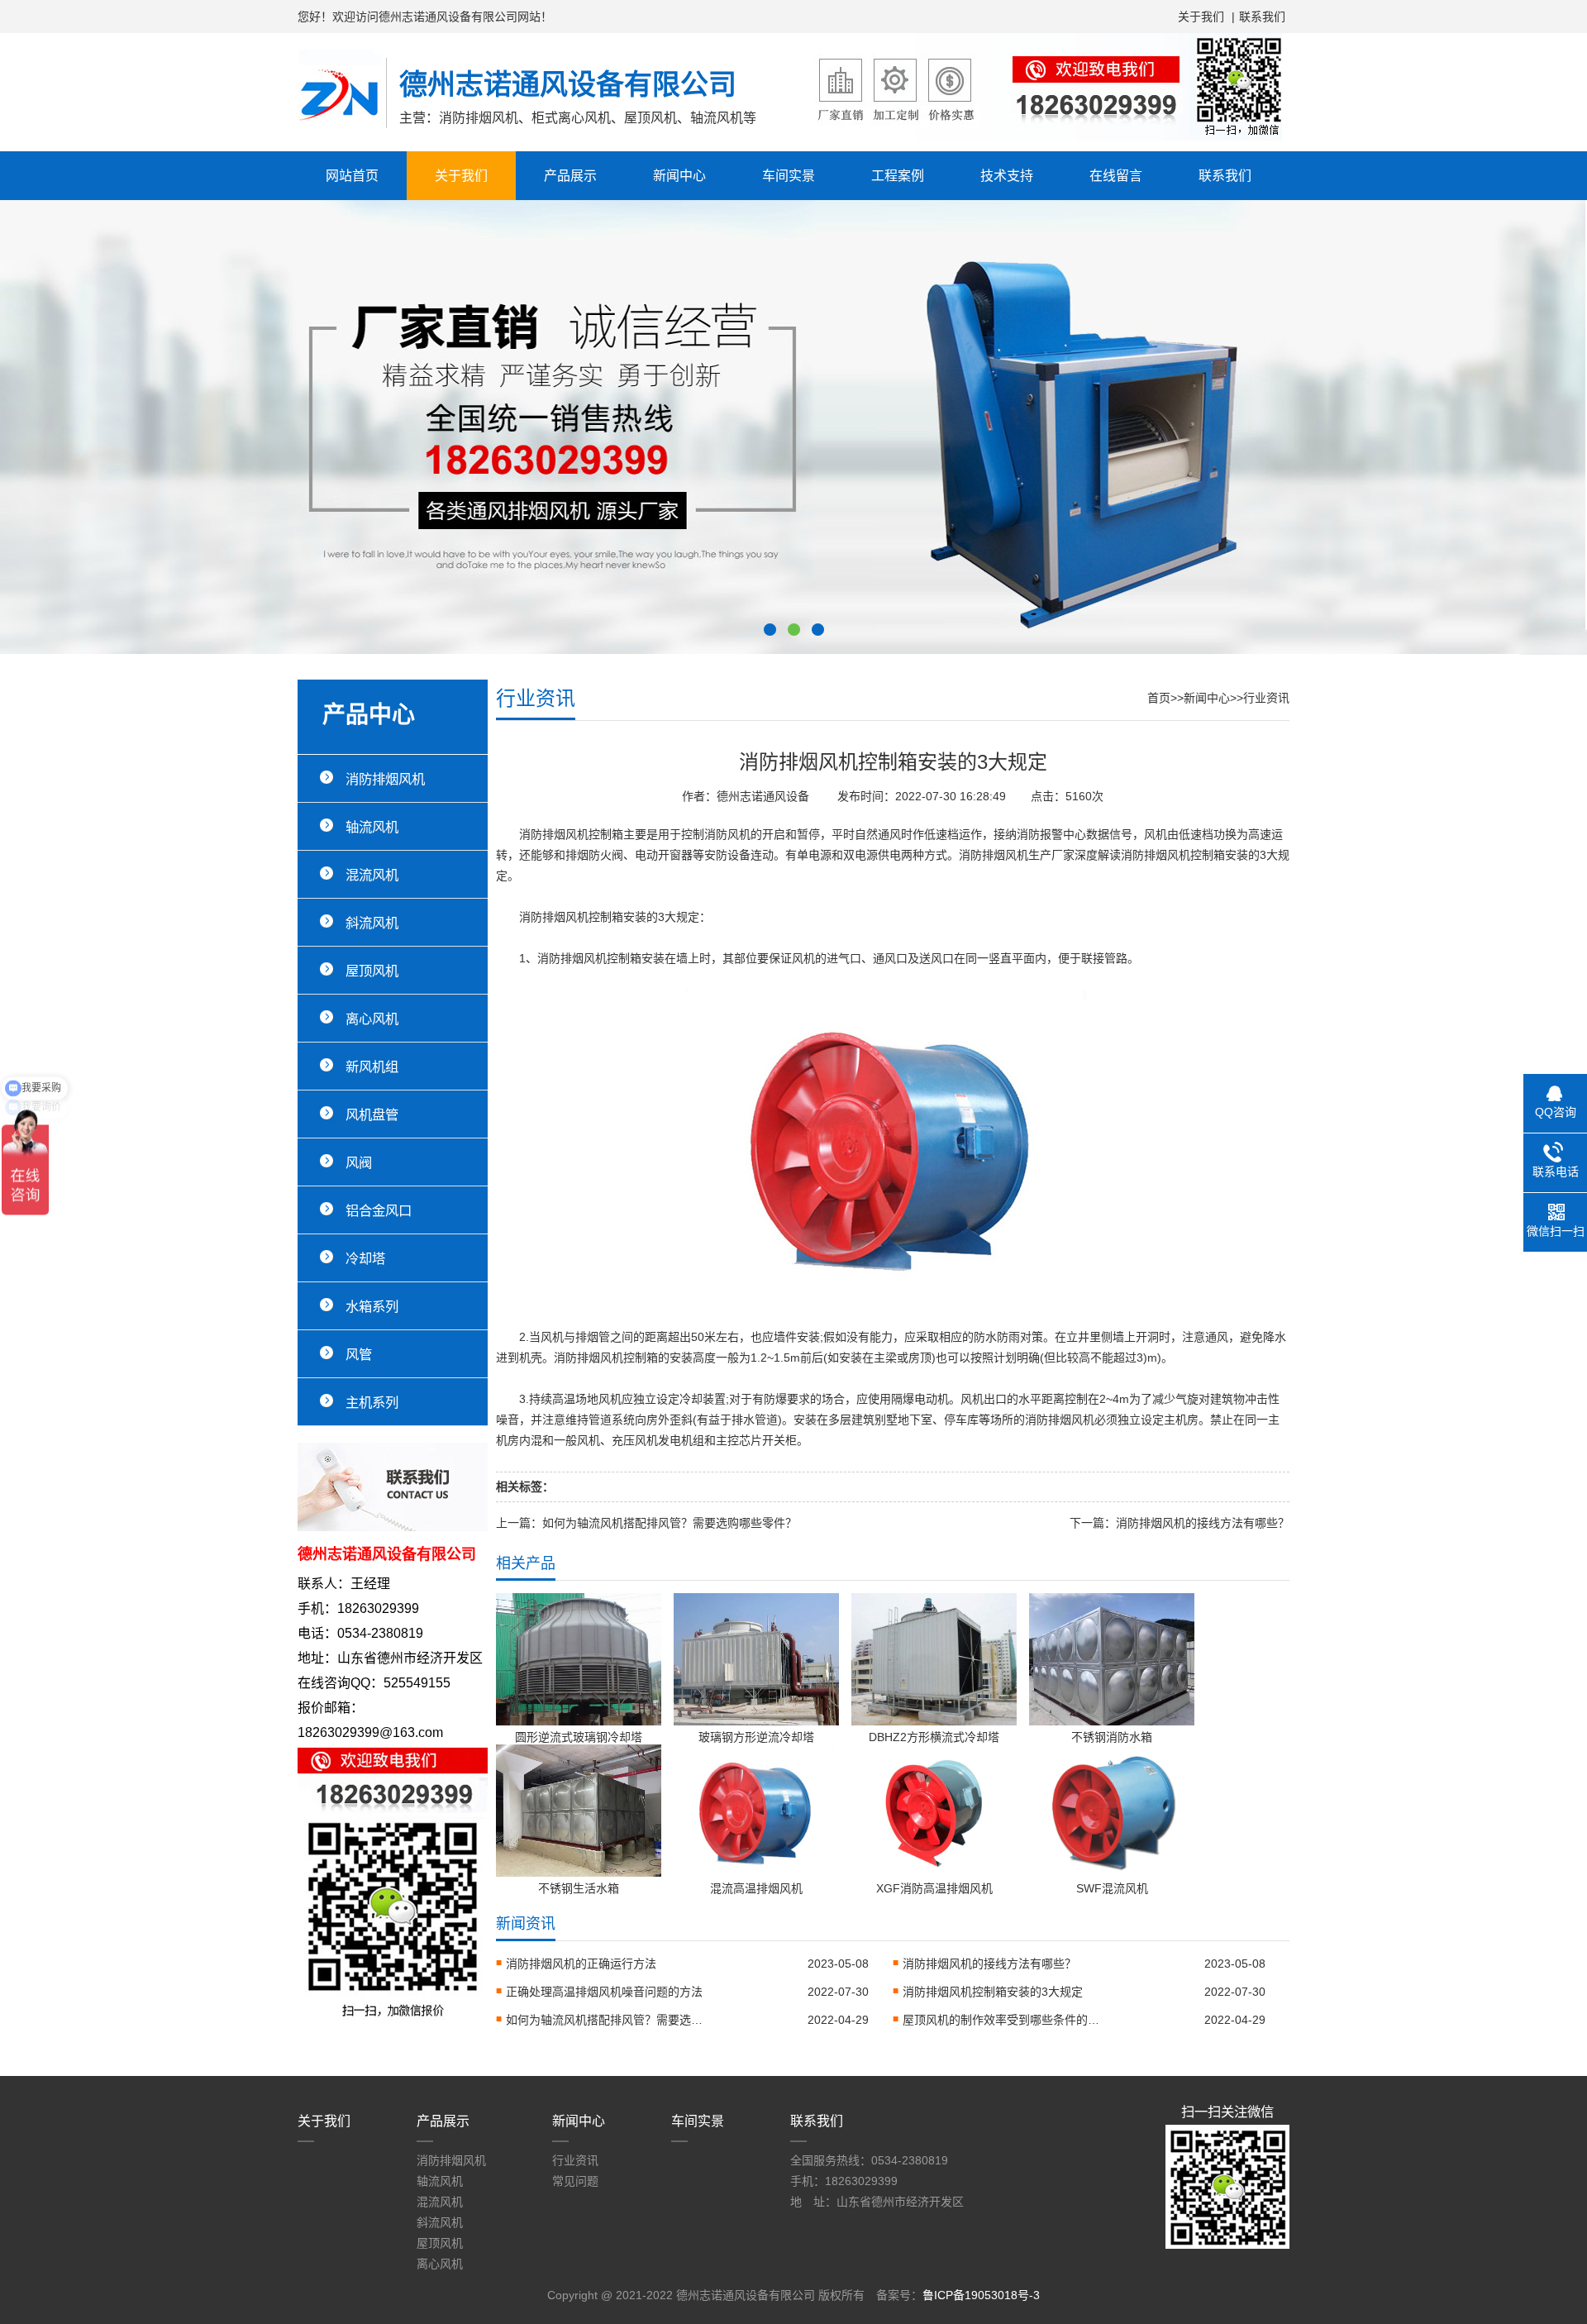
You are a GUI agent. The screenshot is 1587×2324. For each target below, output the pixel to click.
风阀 (359, 1162)
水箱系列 (372, 1306)
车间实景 (789, 176)
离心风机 (372, 1019)
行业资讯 (1266, 698)
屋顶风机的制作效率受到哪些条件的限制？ (1002, 2020)
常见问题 (575, 2181)
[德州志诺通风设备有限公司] (342, 133)
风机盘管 (372, 1114)
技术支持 (1007, 176)
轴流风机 (372, 827)
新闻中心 (679, 176)
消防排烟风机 (385, 779)
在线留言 (1116, 176)
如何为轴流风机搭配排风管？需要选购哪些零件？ (670, 1523)
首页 (1159, 698)
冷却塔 (365, 1258)
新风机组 (372, 1067)
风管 (359, 1354)
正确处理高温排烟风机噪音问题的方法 (604, 1992)
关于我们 (1201, 17)
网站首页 (352, 176)
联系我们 (1262, 17)
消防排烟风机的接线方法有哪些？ (1203, 1523)
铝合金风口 (379, 1210)
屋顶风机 (372, 971)
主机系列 (372, 1402)
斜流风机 (372, 923)
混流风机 (372, 875)
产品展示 (570, 176)
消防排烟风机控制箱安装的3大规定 (993, 1992)
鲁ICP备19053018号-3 (981, 2295)
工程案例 (898, 176)
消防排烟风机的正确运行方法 (581, 1964)
